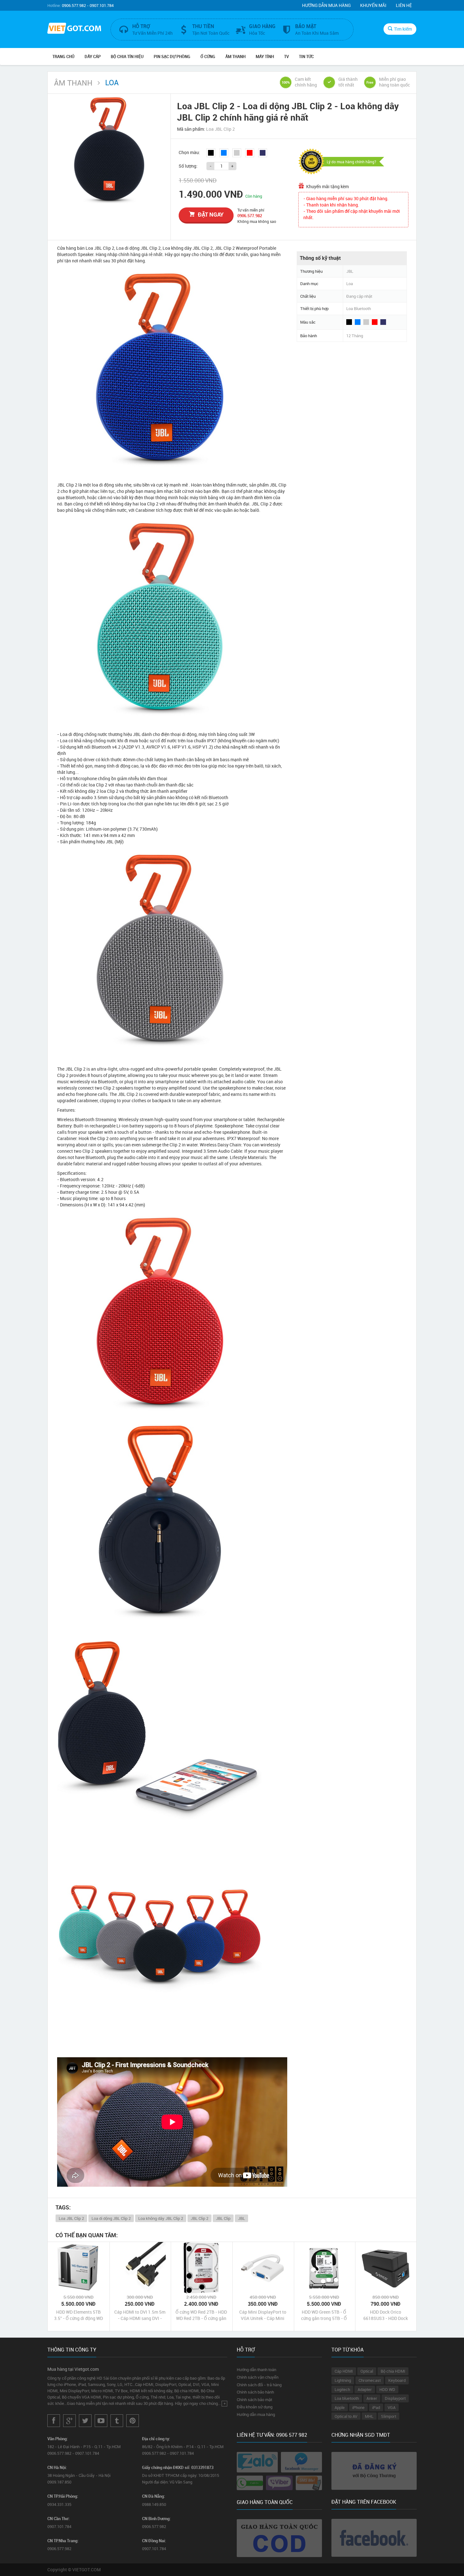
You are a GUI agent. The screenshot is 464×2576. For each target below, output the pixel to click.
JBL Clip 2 (199, 2218)
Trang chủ (63, 57)
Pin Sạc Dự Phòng (172, 57)
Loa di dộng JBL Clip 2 (111, 2218)
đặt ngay (211, 214)
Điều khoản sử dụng (255, 2407)
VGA (392, 2407)
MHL (369, 2416)
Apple (340, 2407)
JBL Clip (223, 2218)
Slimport (389, 2416)
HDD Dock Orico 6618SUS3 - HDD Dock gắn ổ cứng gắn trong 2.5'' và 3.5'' (386, 2315)
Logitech (342, 2389)
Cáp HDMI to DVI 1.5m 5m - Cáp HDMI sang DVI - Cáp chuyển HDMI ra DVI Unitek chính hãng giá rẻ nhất (140, 2315)
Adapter (365, 2389)
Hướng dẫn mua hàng (326, 5)
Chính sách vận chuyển (258, 2377)
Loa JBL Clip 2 (71, 2218)
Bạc (237, 153)
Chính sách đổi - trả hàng (259, 2385)
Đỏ (250, 153)
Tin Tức (306, 57)
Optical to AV (346, 2416)
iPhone (358, 2407)
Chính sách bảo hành (255, 2392)
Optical (367, 2371)
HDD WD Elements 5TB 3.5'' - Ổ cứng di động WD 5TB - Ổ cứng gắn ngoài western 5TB (78, 2315)
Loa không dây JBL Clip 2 (161, 2218)
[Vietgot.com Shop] (74, 29)
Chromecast (370, 2380)
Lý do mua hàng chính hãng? (351, 162)
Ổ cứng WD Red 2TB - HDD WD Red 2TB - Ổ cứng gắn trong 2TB (201, 2315)
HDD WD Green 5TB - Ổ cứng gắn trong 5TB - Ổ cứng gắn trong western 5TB (324, 2315)
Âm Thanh (235, 57)
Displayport (395, 2398)
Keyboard (397, 2380)
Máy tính (265, 57)
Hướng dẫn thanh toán (256, 2370)
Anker (372, 2398)
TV (286, 57)
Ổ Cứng (208, 57)
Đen (211, 153)
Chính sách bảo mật (254, 2400)
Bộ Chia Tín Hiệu (127, 57)
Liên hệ (404, 5)
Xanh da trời (224, 153)
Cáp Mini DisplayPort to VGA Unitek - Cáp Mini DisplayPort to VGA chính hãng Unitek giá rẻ (263, 2315)
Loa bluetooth (347, 2398)
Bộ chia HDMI (393, 2371)
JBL (241, 2218)
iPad (376, 2407)
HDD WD (387, 2389)
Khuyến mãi (373, 5)
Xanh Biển (263, 153)
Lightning (343, 2380)
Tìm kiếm (403, 29)
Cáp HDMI (344, 2371)
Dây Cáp (93, 57)
